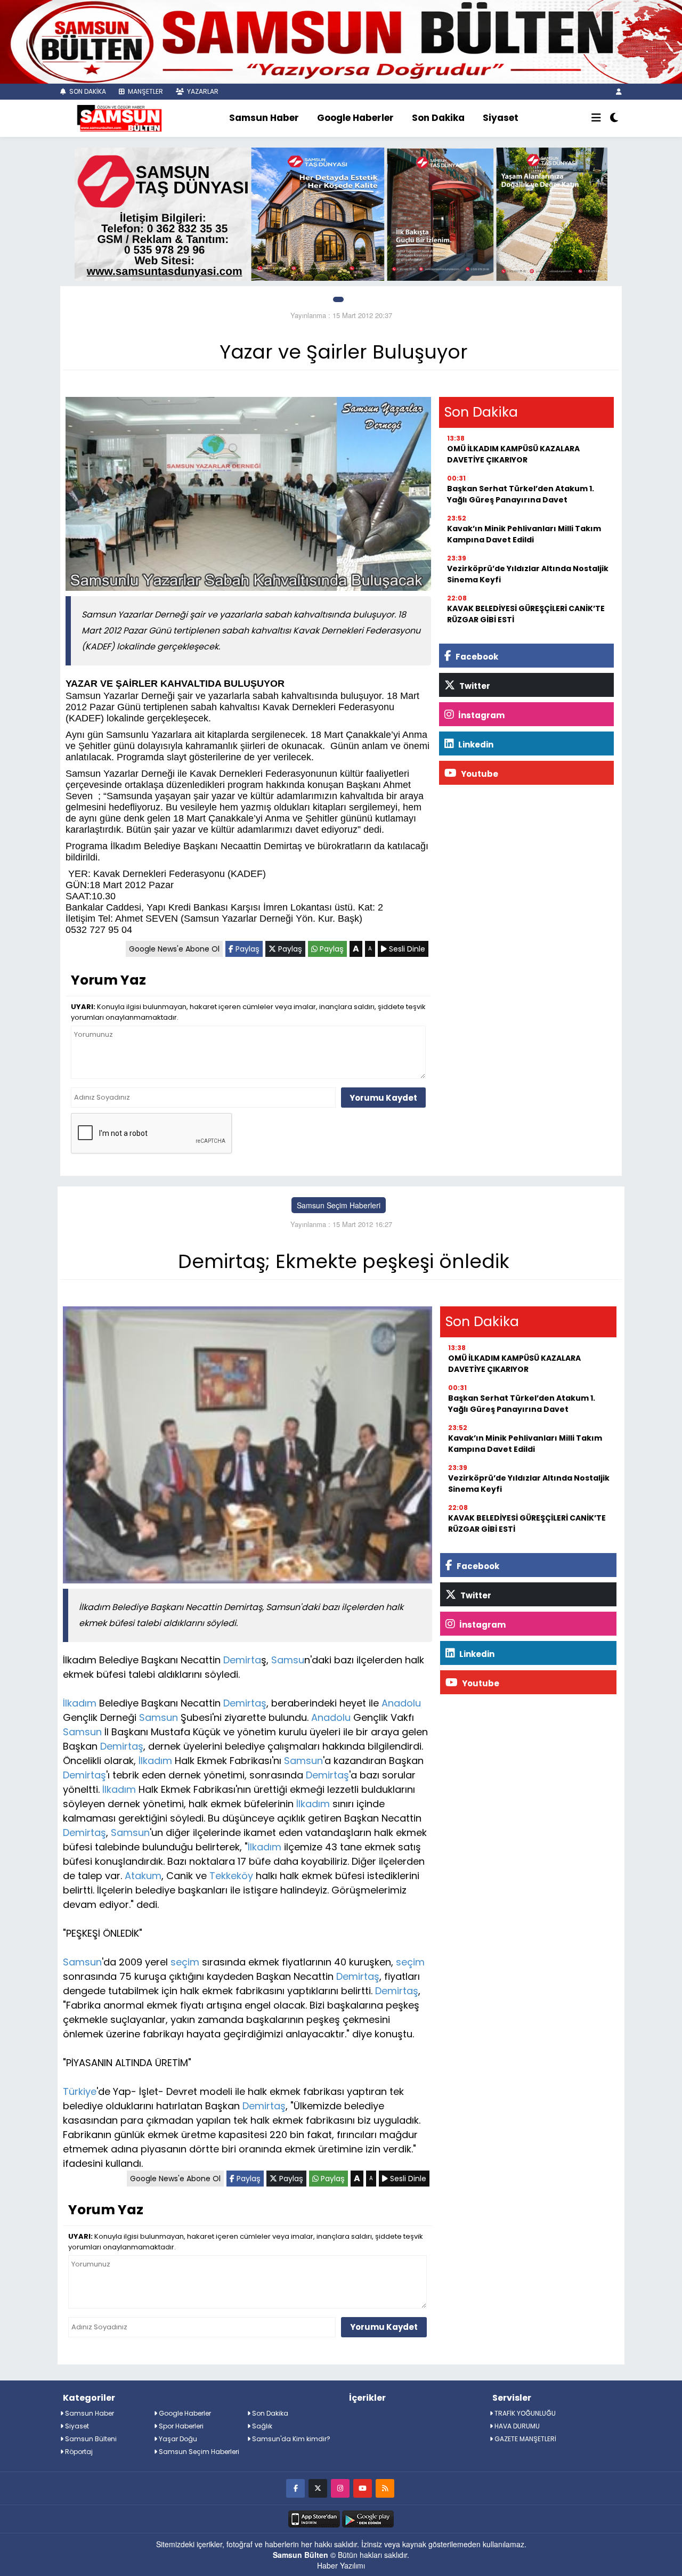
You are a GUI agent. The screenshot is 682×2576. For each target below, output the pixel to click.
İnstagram (481, 715)
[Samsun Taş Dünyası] (341, 213)
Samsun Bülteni (90, 2439)
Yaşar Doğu (177, 2439)
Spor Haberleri (180, 2426)
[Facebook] (295, 2488)
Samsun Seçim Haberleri (339, 1205)
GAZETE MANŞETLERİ (525, 2439)
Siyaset (501, 118)
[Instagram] (340, 2488)
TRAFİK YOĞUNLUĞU (524, 2413)
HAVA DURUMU (516, 2426)
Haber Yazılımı (341, 2565)
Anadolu (401, 1703)
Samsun (159, 1717)
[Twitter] (318, 2488)
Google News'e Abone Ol (174, 949)
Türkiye (80, 2091)
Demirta (242, 1660)
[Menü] (596, 118)
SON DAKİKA (87, 91)
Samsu (288, 1660)
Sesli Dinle (406, 949)
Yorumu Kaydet (383, 1098)
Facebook (476, 657)
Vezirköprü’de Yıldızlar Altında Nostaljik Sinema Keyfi (528, 574)
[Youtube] (363, 2488)
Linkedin (475, 745)
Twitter (474, 686)
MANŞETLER (145, 91)
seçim (185, 1962)
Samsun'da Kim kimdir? (290, 2439)
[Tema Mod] (614, 118)
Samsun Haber (264, 118)
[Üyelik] (619, 91)
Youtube (479, 774)
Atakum (143, 1876)
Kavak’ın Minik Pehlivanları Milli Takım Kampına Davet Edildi (524, 534)
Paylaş (246, 949)
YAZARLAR (202, 91)
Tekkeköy (231, 1876)
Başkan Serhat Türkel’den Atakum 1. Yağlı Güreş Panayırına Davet (521, 494)
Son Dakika (438, 118)
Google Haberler (355, 118)
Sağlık (261, 2426)
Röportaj (78, 2452)
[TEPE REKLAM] (341, 40)
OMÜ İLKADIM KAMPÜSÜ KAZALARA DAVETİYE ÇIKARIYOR (513, 454)
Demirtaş (245, 1703)
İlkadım (80, 1703)
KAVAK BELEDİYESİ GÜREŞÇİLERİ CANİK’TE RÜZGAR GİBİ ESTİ (526, 614)
